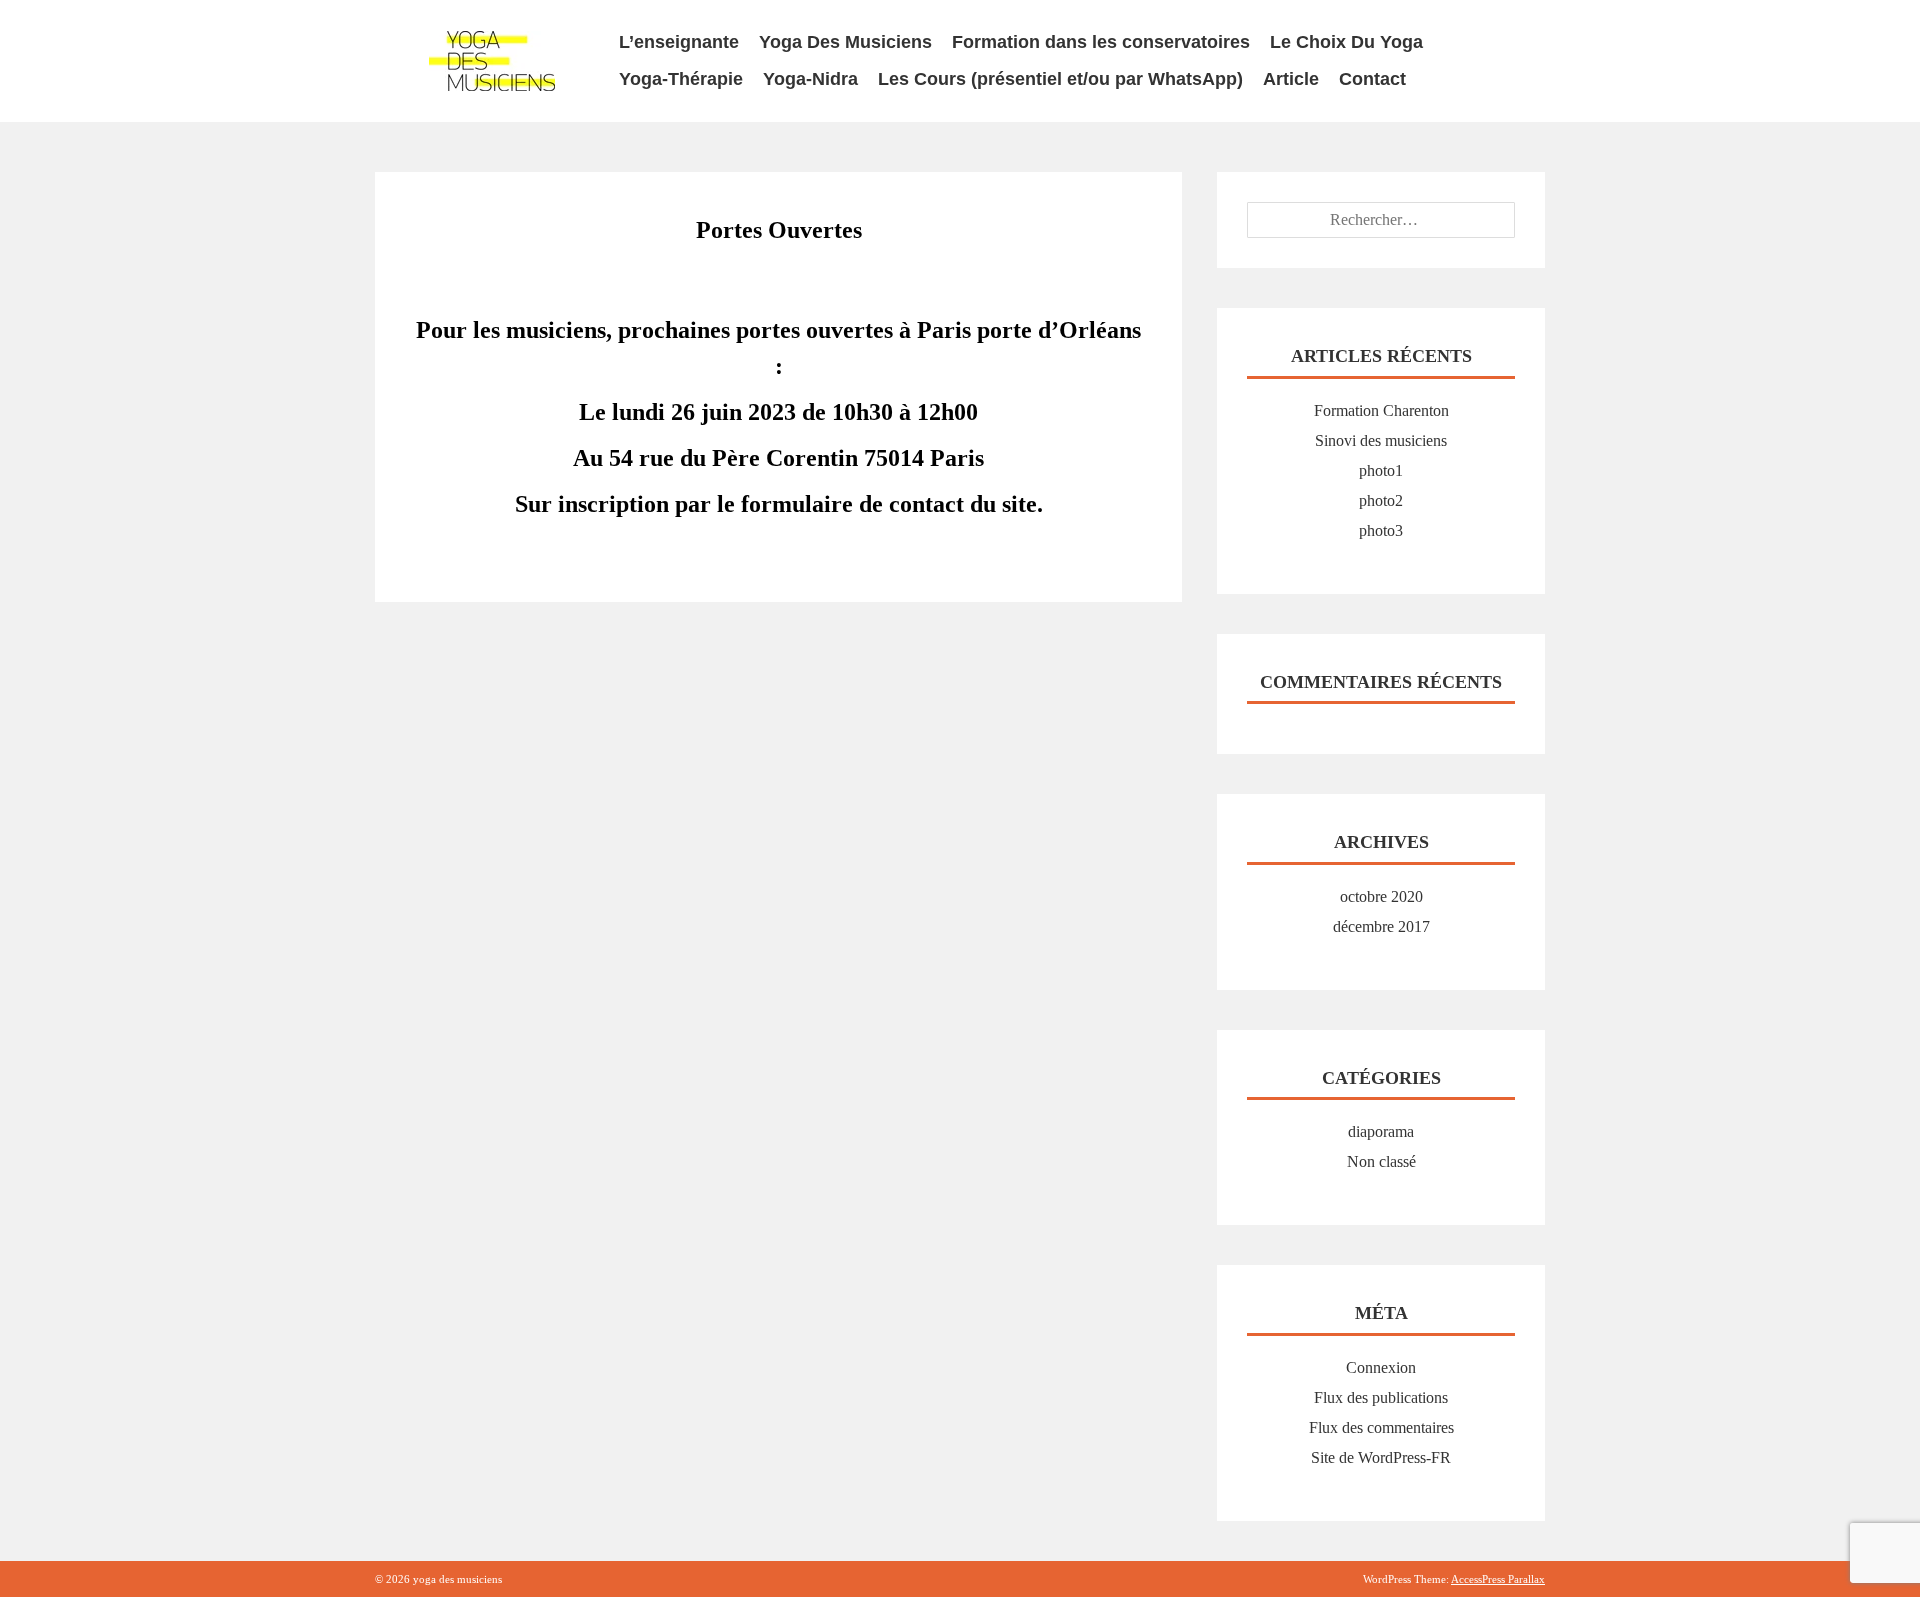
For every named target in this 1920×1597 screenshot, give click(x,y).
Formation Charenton (1381, 410)
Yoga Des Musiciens (845, 42)
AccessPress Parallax (1498, 1579)
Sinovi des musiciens (1381, 440)
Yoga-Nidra (810, 79)
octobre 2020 (1381, 896)
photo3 (1381, 530)
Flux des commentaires (1381, 1427)
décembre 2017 (1381, 926)
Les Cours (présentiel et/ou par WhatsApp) (1060, 79)
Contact (1372, 79)
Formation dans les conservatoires (1101, 42)
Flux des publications (1381, 1397)
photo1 (1381, 470)
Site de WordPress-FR (1381, 1457)
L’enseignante (679, 42)
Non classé (1381, 1161)
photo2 (1381, 500)
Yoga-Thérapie (681, 79)
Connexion (1381, 1367)
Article (1291, 79)
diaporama (1381, 1131)
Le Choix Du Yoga (1346, 42)
